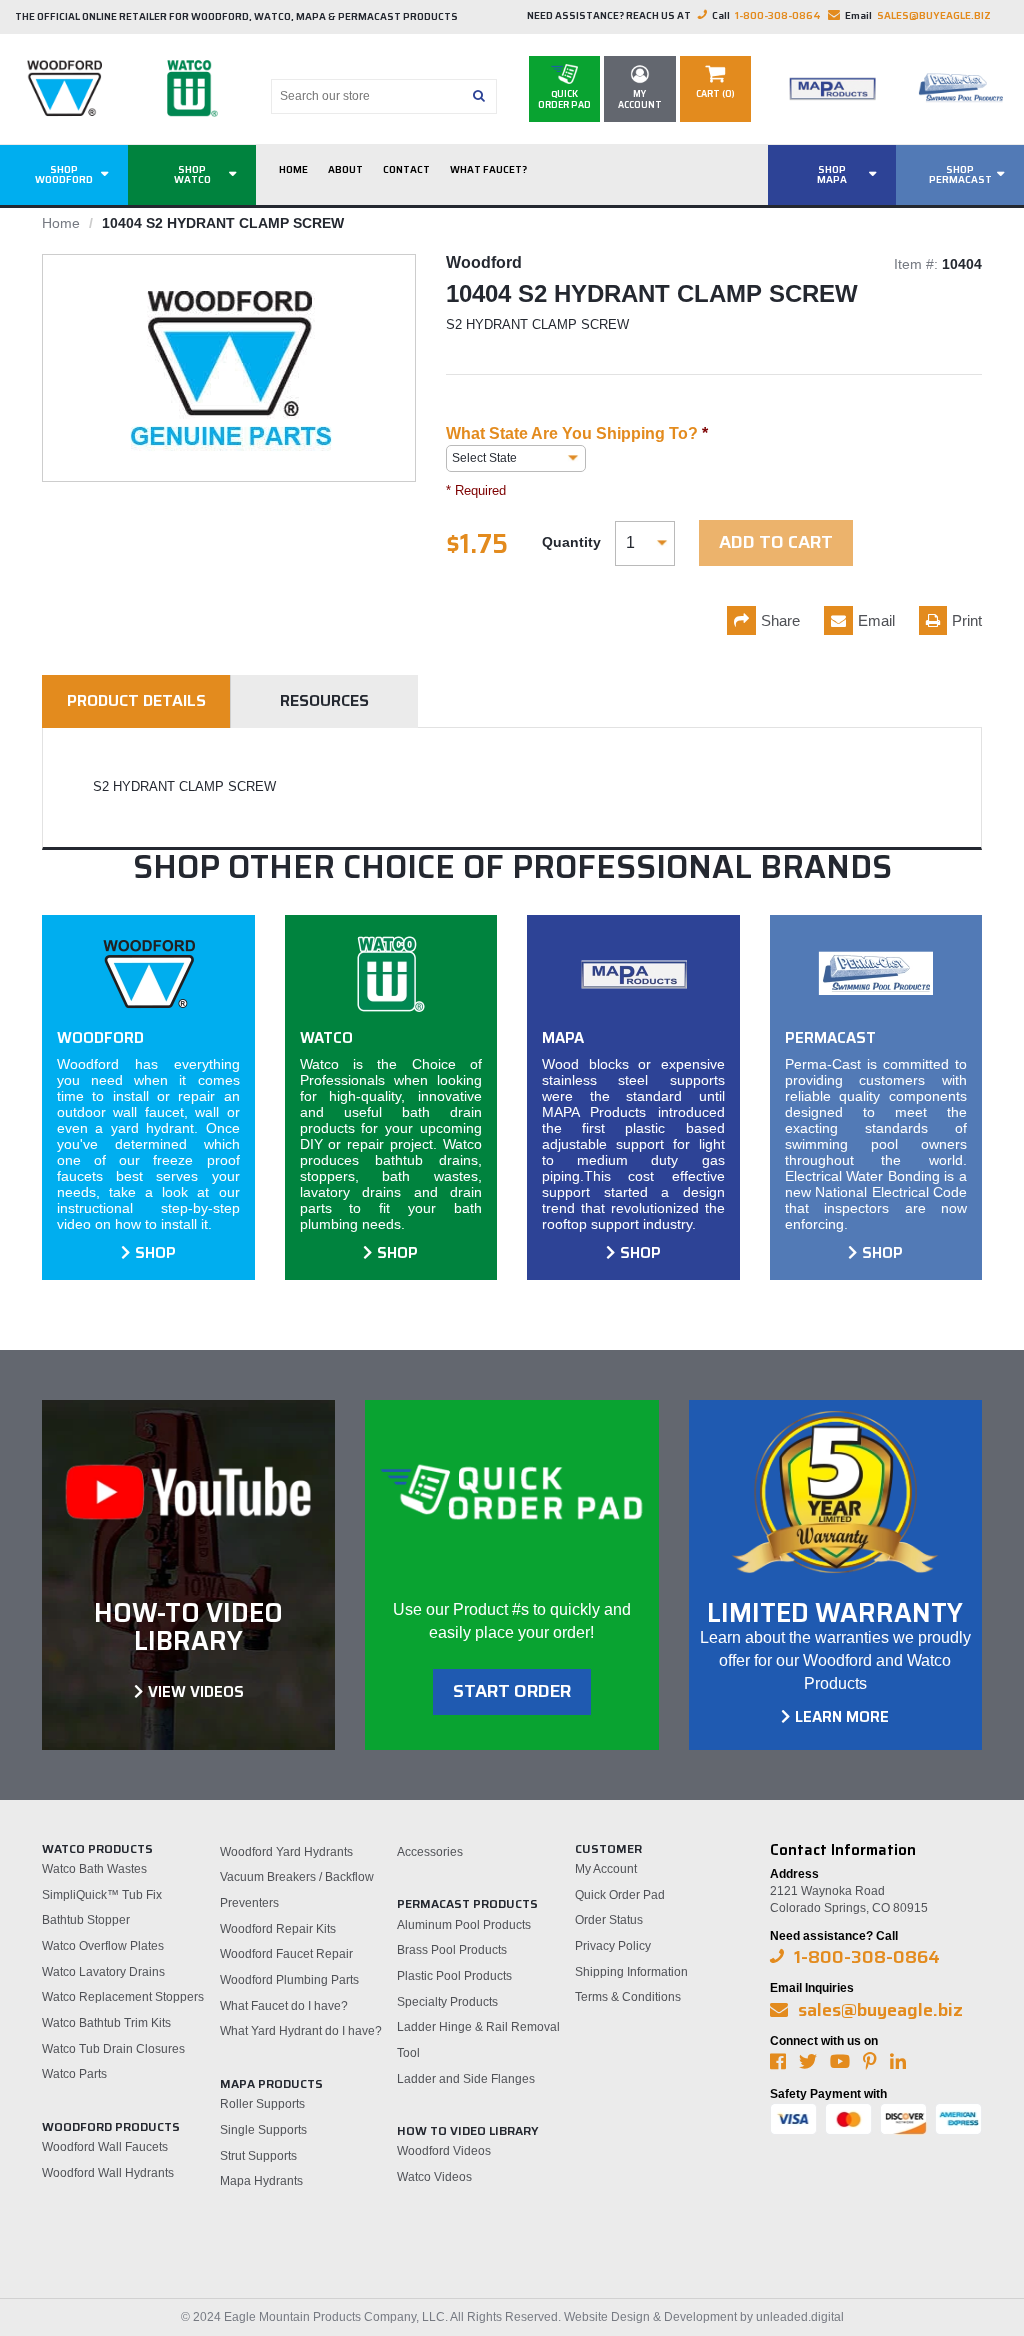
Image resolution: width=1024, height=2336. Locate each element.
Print (967, 620)
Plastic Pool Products (454, 1976)
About (345, 169)
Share (780, 620)
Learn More (842, 1717)
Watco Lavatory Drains (103, 1972)
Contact (406, 169)
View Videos (196, 1692)
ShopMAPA (832, 174)
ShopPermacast (960, 174)
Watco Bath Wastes (94, 1869)
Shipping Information (631, 1972)
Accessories (430, 1852)
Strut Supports (258, 2156)
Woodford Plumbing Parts (289, 1980)
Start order (512, 1691)
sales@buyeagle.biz (934, 15)
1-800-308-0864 (778, 15)
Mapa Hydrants (261, 2181)
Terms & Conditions (628, 1997)
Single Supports (263, 2130)
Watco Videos (434, 2177)
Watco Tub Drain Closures (113, 2049)
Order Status (609, 1920)
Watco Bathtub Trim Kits (106, 2023)
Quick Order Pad (620, 1895)
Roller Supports (262, 2104)
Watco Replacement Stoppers (123, 1997)
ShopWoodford (64, 174)
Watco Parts (74, 2074)
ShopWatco (192, 174)
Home (293, 169)
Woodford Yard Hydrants (286, 1852)
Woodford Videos (444, 2151)
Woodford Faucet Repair (286, 1954)
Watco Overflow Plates (103, 1946)
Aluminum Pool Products (464, 1925)
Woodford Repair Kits (278, 1929)
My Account (606, 1869)
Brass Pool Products (452, 1950)
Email (876, 620)
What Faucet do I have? (284, 2006)
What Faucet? (488, 169)
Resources (324, 700)
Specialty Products (447, 2002)
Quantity (571, 542)
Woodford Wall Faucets (105, 2147)
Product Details (136, 700)
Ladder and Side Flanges (466, 2079)
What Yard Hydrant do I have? (301, 2031)
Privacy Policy (613, 1946)
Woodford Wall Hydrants (108, 2173)
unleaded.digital (800, 2317)
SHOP (155, 1253)
